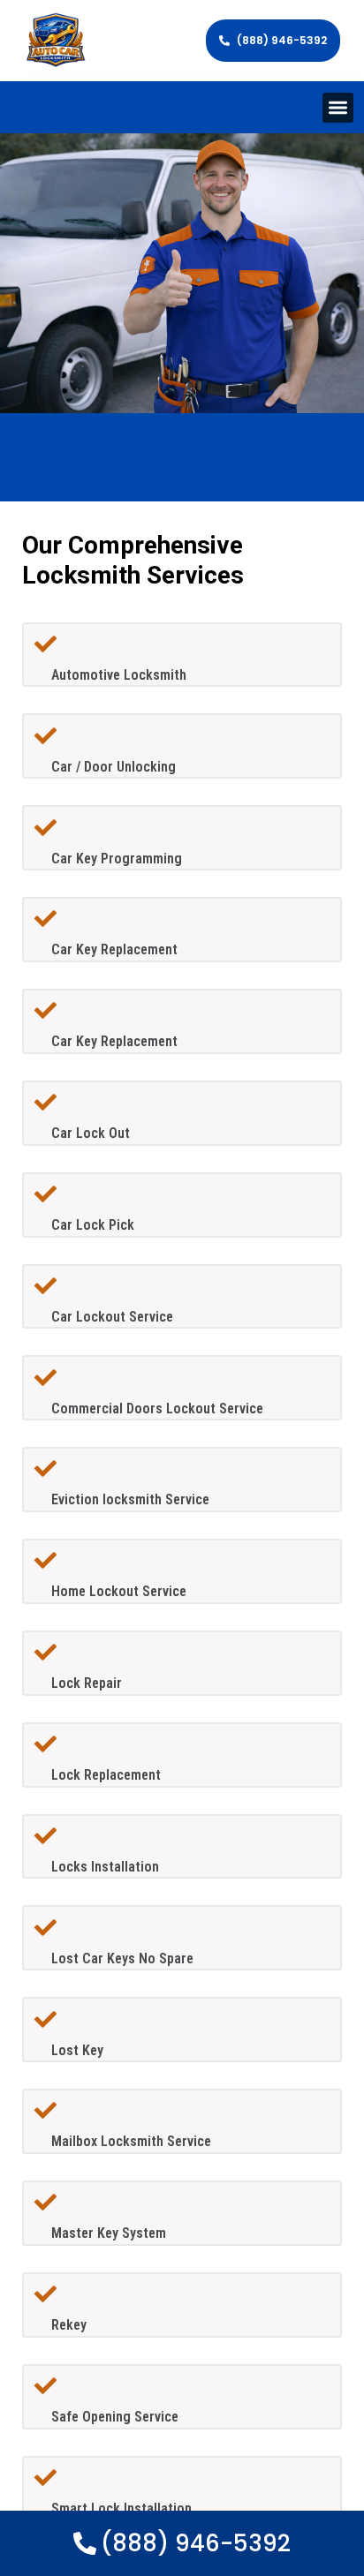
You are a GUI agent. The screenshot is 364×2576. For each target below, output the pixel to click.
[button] (338, 108)
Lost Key (77, 2050)
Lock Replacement (106, 1775)
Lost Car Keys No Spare (122, 1958)
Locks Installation (105, 1867)
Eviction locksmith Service (130, 1499)
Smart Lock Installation (121, 2508)
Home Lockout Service (119, 1591)
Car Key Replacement (114, 949)
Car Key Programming (117, 859)
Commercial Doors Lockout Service (157, 1409)
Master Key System (109, 2233)
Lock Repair (87, 1683)
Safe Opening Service (115, 2417)
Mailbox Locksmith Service (131, 2141)
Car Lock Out (91, 1133)
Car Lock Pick (93, 1225)
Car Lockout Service (112, 1317)
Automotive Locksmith (119, 675)
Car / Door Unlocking (114, 767)
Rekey (69, 2325)
